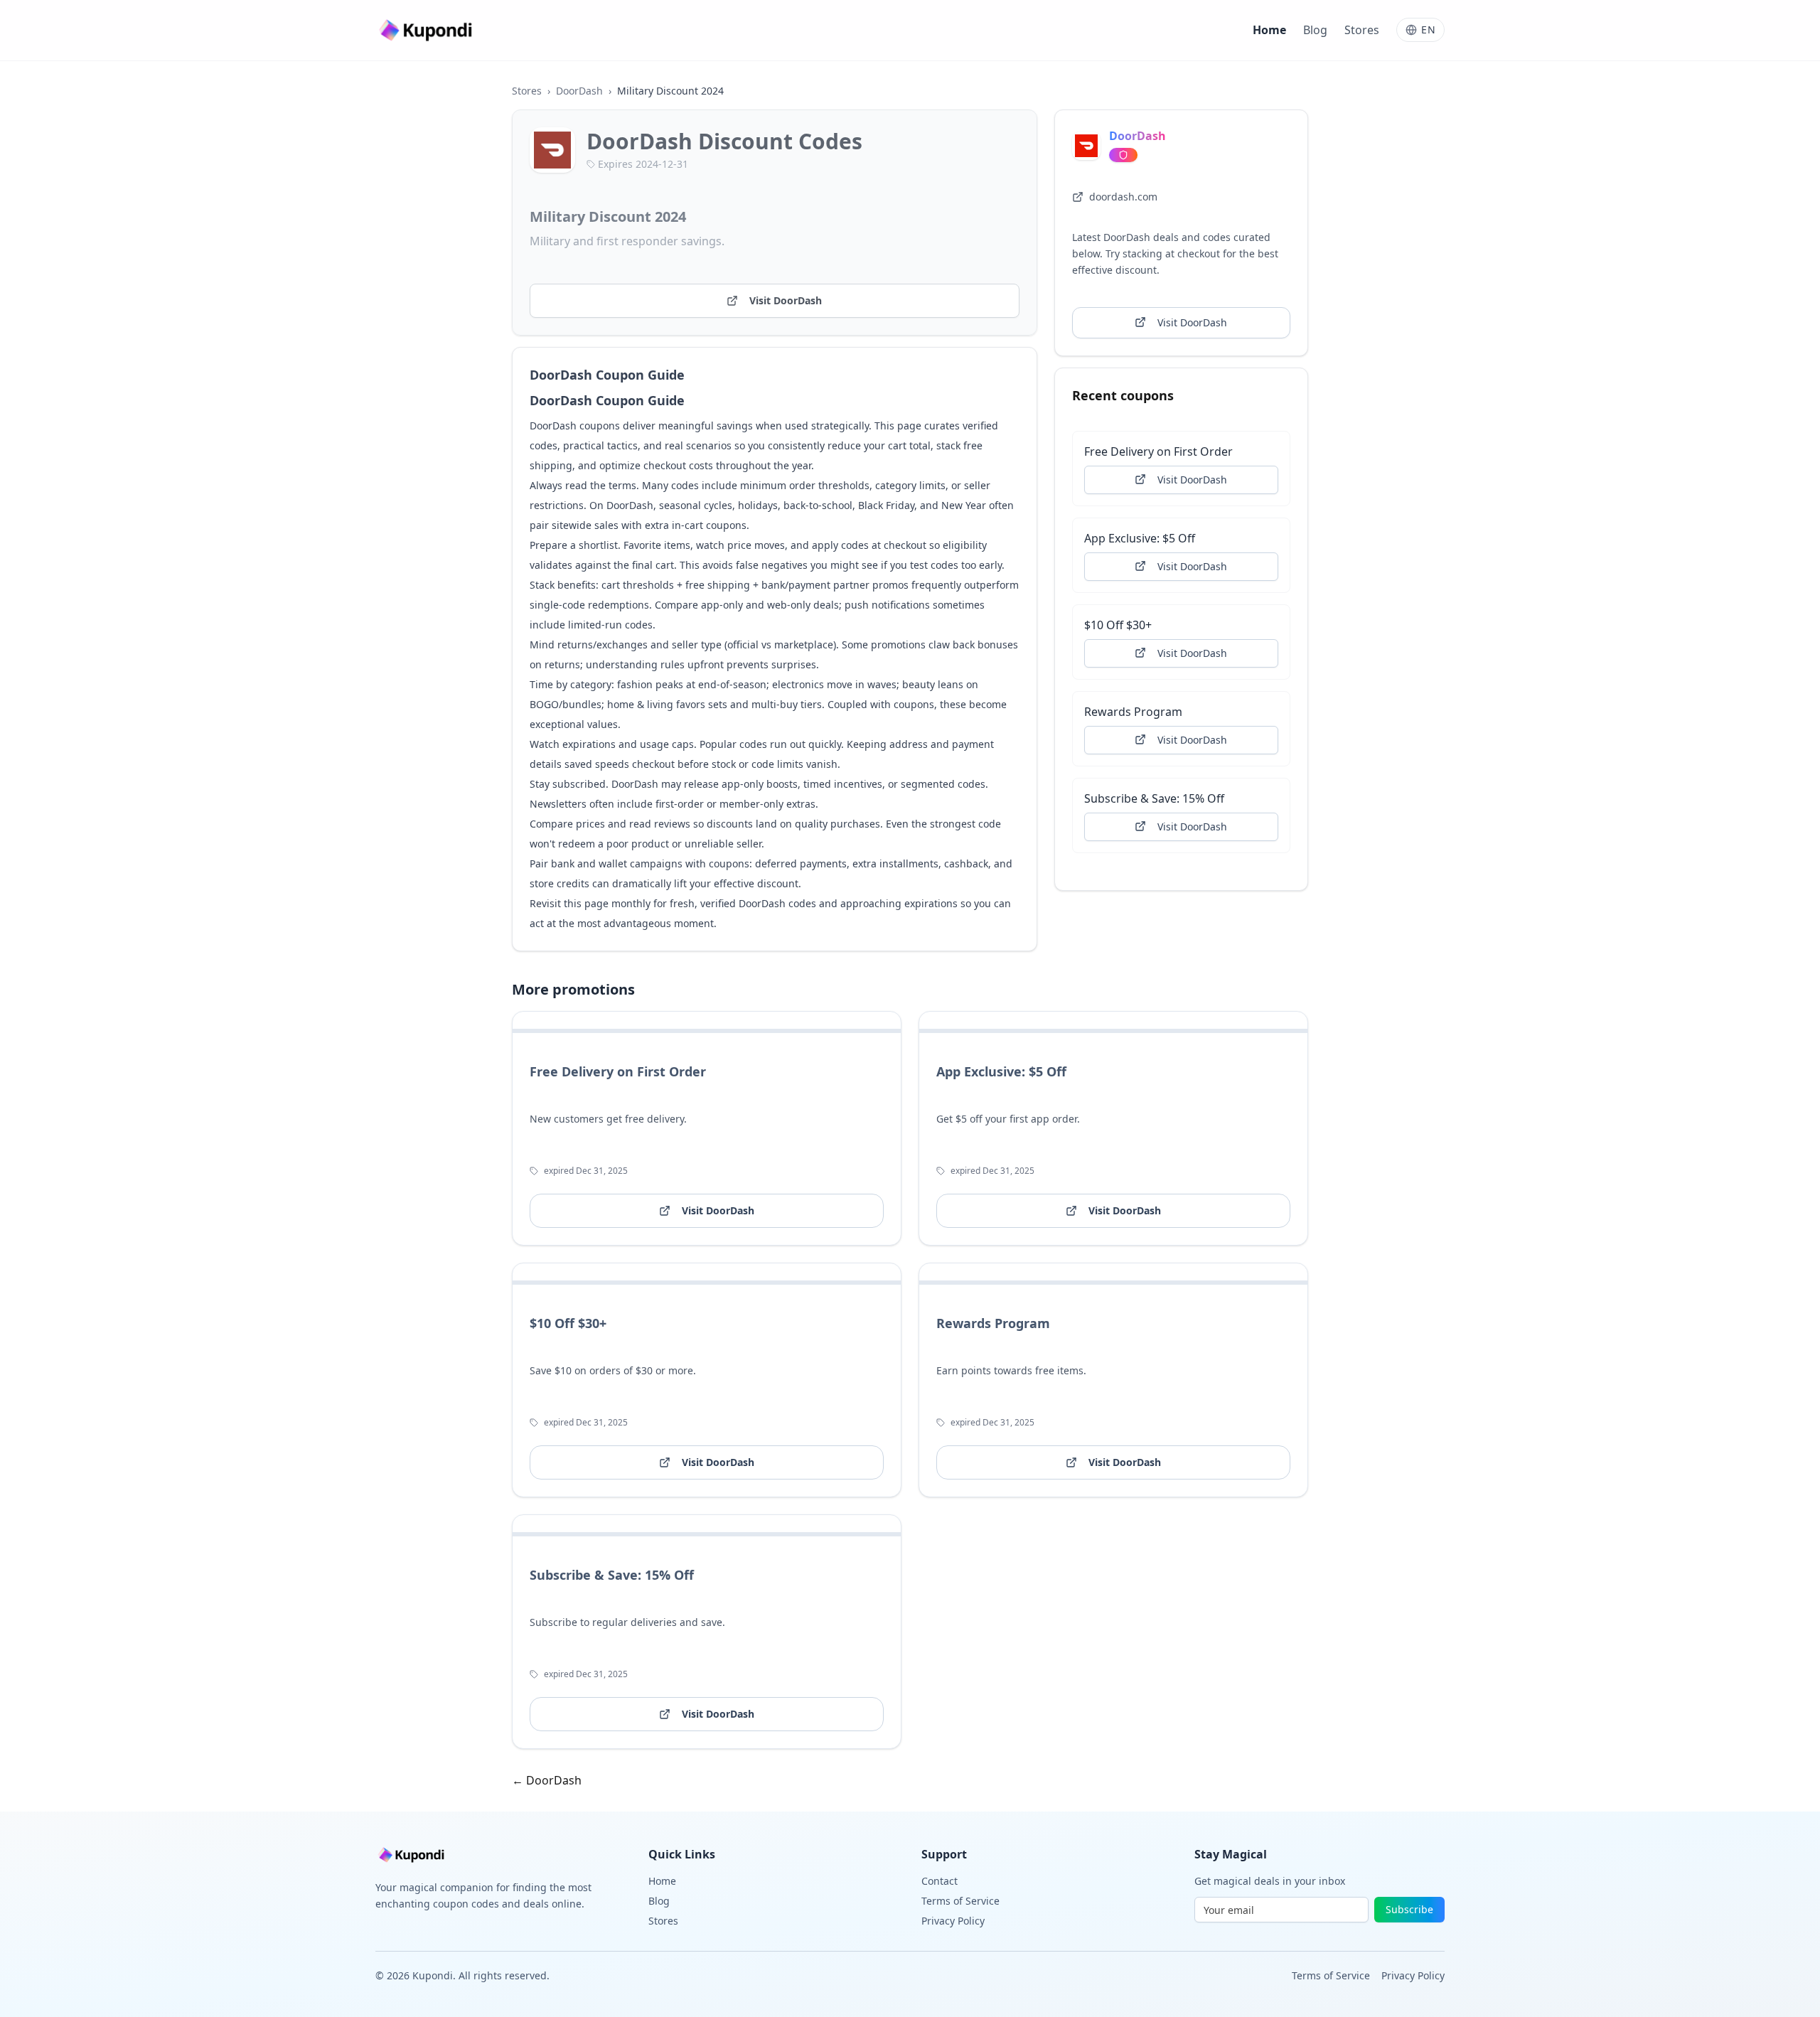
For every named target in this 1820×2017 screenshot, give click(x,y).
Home (1269, 30)
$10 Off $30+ (1118, 624)
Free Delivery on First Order (1158, 451)
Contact (940, 1881)
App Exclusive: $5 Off (1140, 537)
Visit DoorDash (786, 300)
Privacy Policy (953, 1921)
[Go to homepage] (427, 30)
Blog (1315, 30)
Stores (1362, 30)
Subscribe (1409, 1909)
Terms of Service (960, 1901)
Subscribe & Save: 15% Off (1154, 798)
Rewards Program (1133, 711)
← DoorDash (547, 1780)
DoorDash (579, 91)
